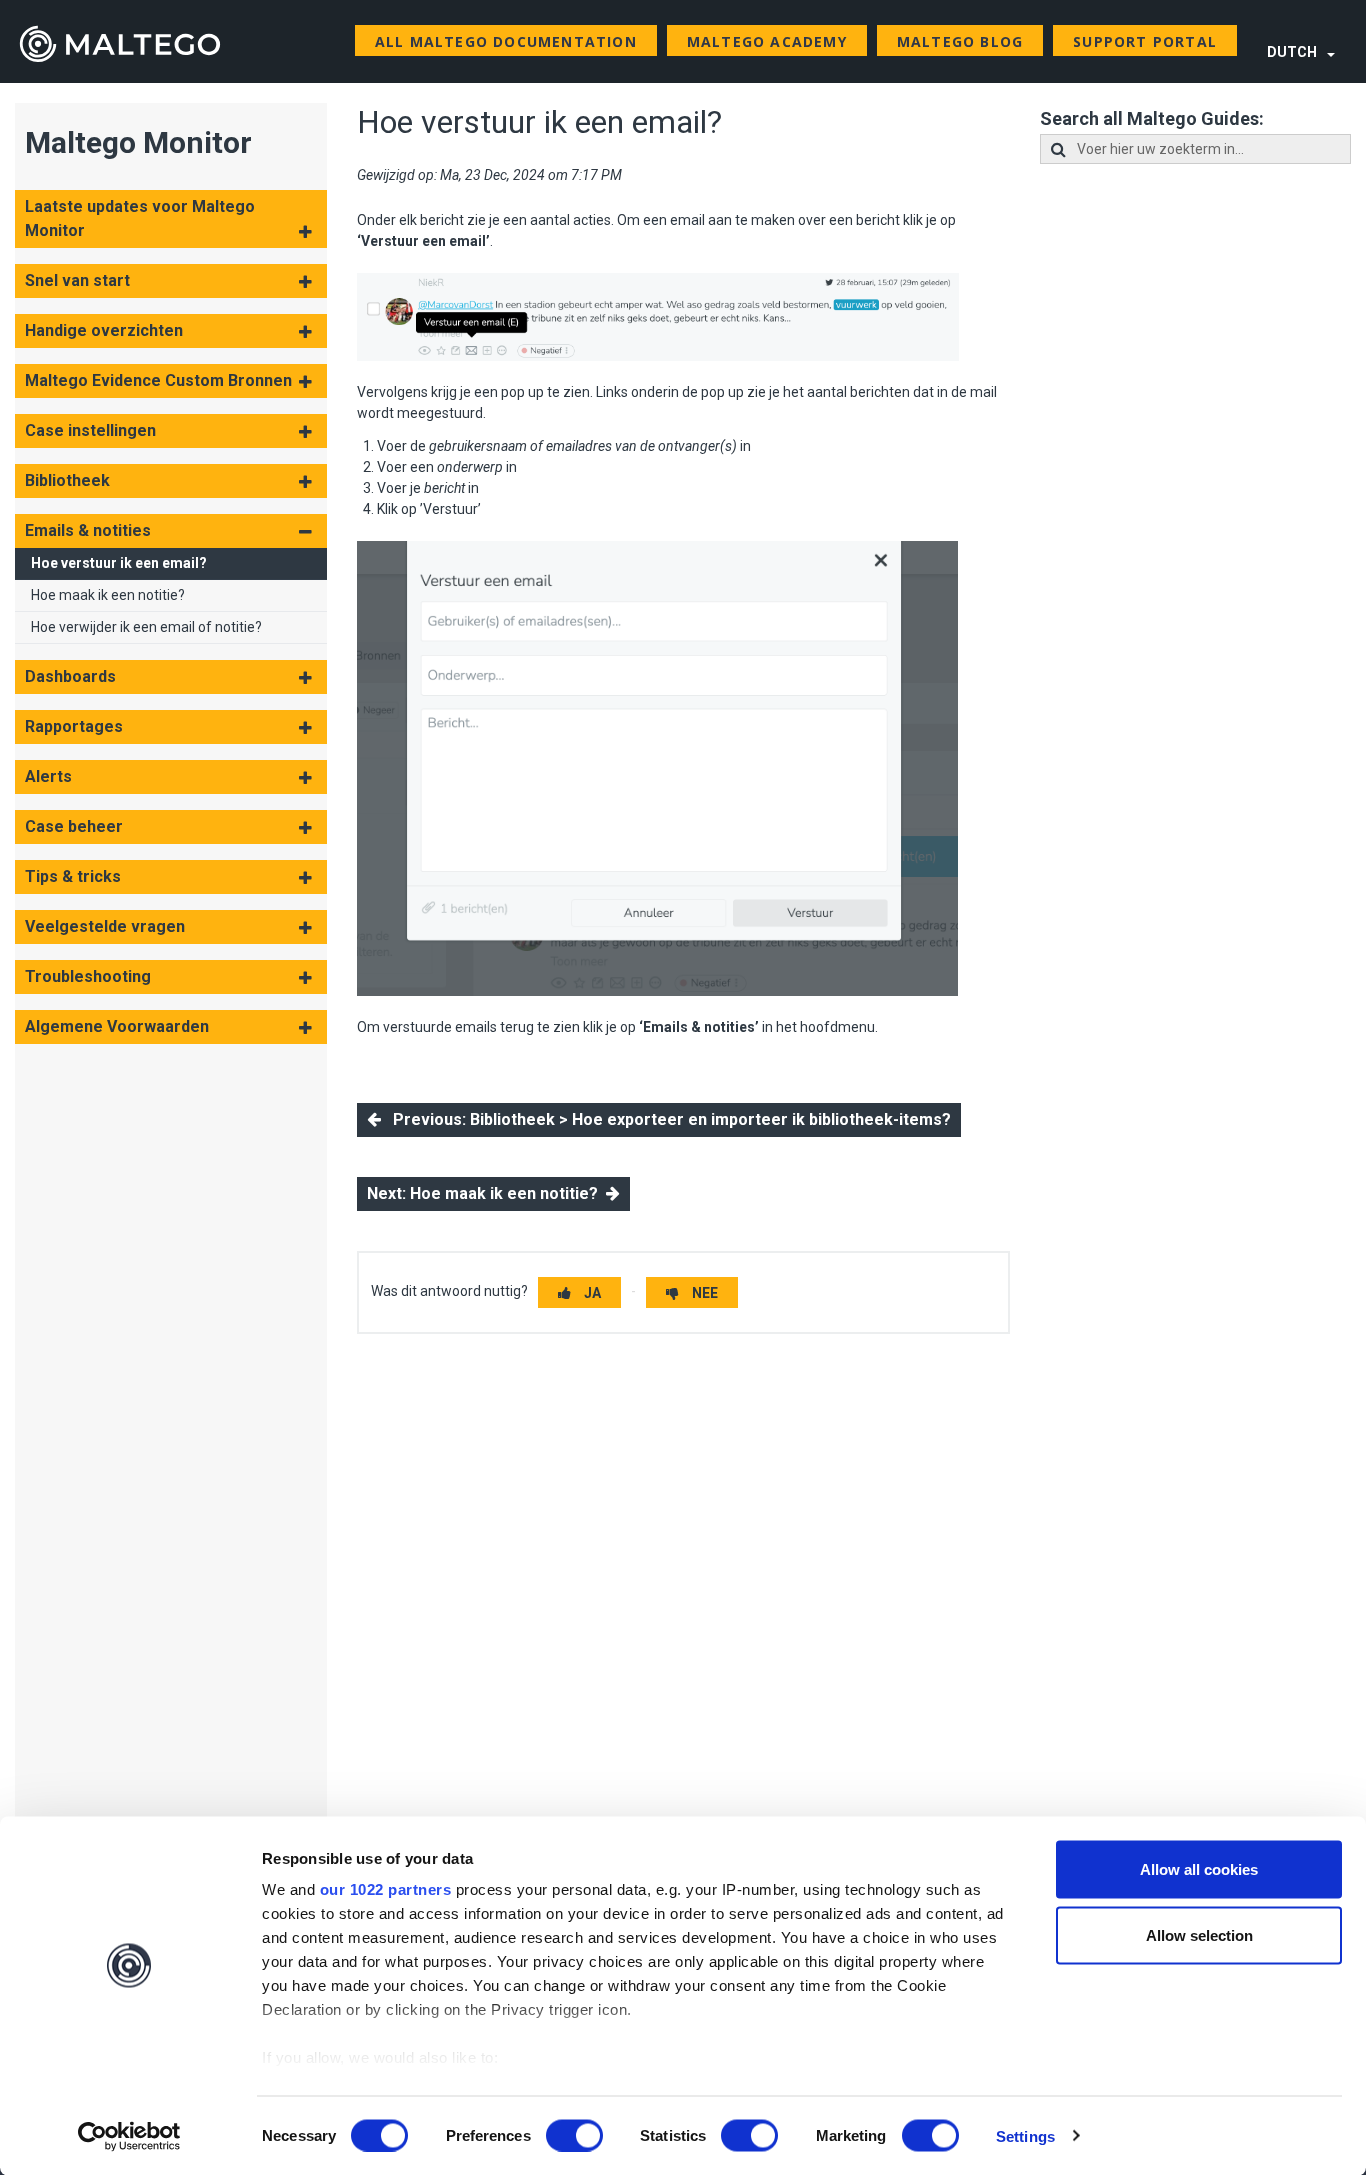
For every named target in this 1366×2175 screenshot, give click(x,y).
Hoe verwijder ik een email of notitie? (146, 627)
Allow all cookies (1199, 1869)
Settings (1025, 2135)
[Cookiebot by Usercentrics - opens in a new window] (129, 2136)
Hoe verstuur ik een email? (119, 563)
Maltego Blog (960, 41)
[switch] (574, 2135)
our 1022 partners (386, 1889)
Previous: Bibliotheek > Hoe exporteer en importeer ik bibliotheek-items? (666, 1119)
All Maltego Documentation (506, 41)
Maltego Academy (767, 41)
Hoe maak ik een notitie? (108, 595)
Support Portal (1145, 41)
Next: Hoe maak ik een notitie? (486, 1193)
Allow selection (1199, 1934)
